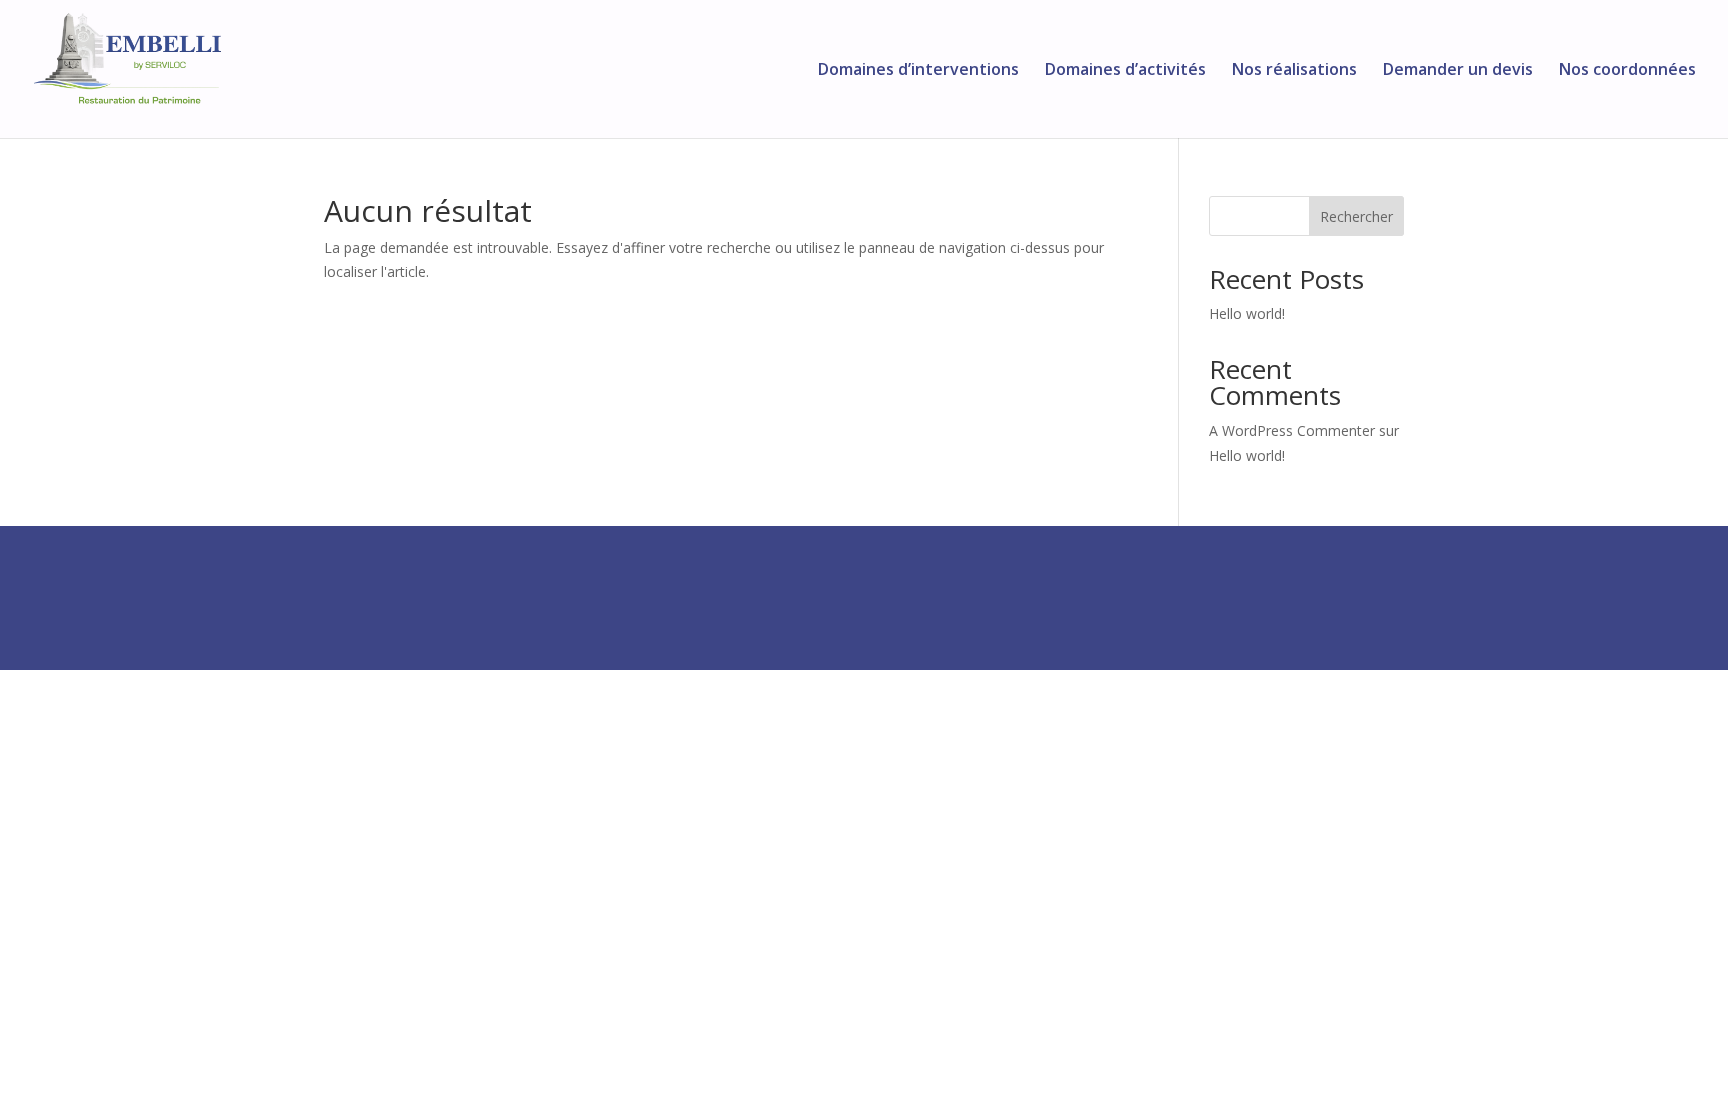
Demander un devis (1458, 71)
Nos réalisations (1294, 71)
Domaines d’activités (1125, 71)
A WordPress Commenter (1292, 430)
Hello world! (1247, 313)
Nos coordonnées (1627, 71)
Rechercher (1356, 216)
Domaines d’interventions (918, 71)
